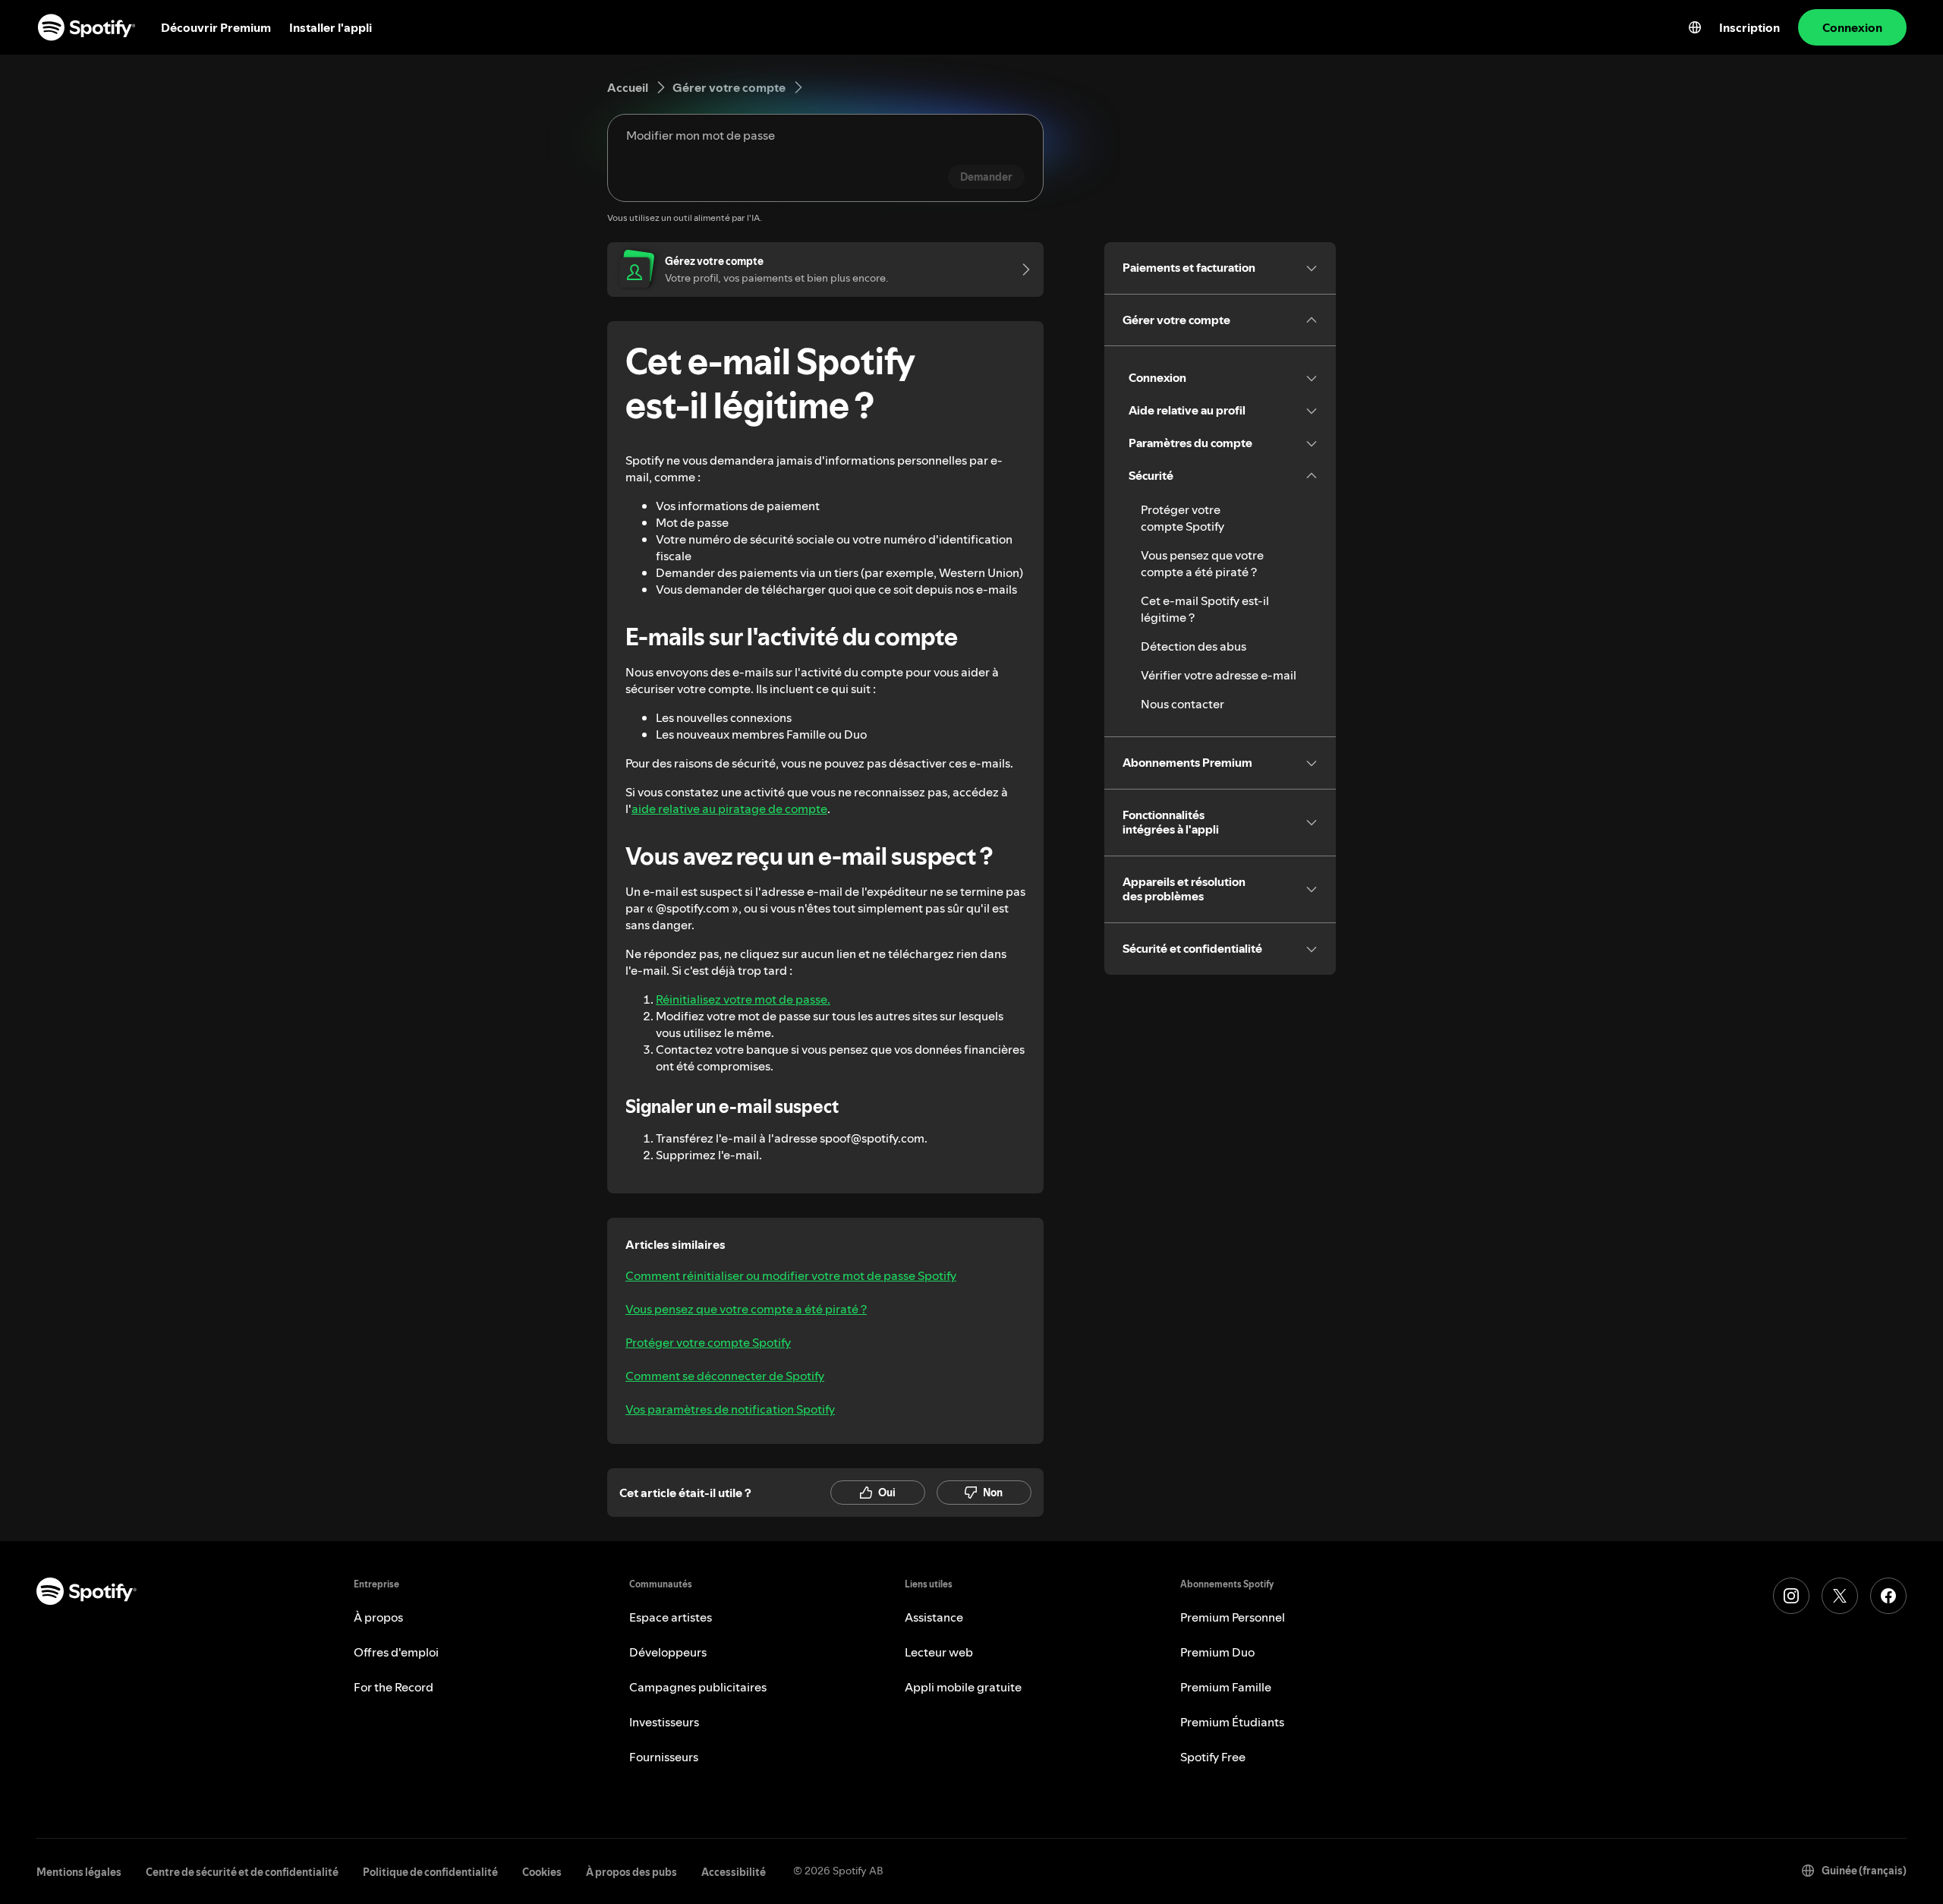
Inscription (1749, 27)
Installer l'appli (331, 27)
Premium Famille (1226, 1687)
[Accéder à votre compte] (1021, 270)
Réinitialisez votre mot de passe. (743, 999)
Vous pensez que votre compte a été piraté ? (746, 1309)
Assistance (934, 1617)
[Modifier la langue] (1695, 27)
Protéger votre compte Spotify (708, 1342)
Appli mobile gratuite (963, 1687)
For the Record (394, 1687)
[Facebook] (1888, 1596)
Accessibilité (734, 1872)
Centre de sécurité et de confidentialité (242, 1872)
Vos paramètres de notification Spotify (730, 1409)
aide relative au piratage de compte (729, 809)
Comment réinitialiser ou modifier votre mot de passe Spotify (791, 1275)
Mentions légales (79, 1872)
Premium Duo (1217, 1652)
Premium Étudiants (1232, 1722)
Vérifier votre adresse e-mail (1219, 675)
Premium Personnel (1233, 1617)
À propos (378, 1617)
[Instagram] (1791, 1596)
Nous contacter (1182, 704)
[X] (1840, 1596)
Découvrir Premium (216, 27)
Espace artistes (671, 1617)
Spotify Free (1213, 1757)
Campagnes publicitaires (698, 1687)
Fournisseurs (664, 1757)
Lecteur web (939, 1652)
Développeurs (668, 1652)
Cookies (542, 1872)
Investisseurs (664, 1722)
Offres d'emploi (396, 1652)
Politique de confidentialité (430, 1872)
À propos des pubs (631, 1872)
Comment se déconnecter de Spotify (725, 1376)
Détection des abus (1194, 646)
